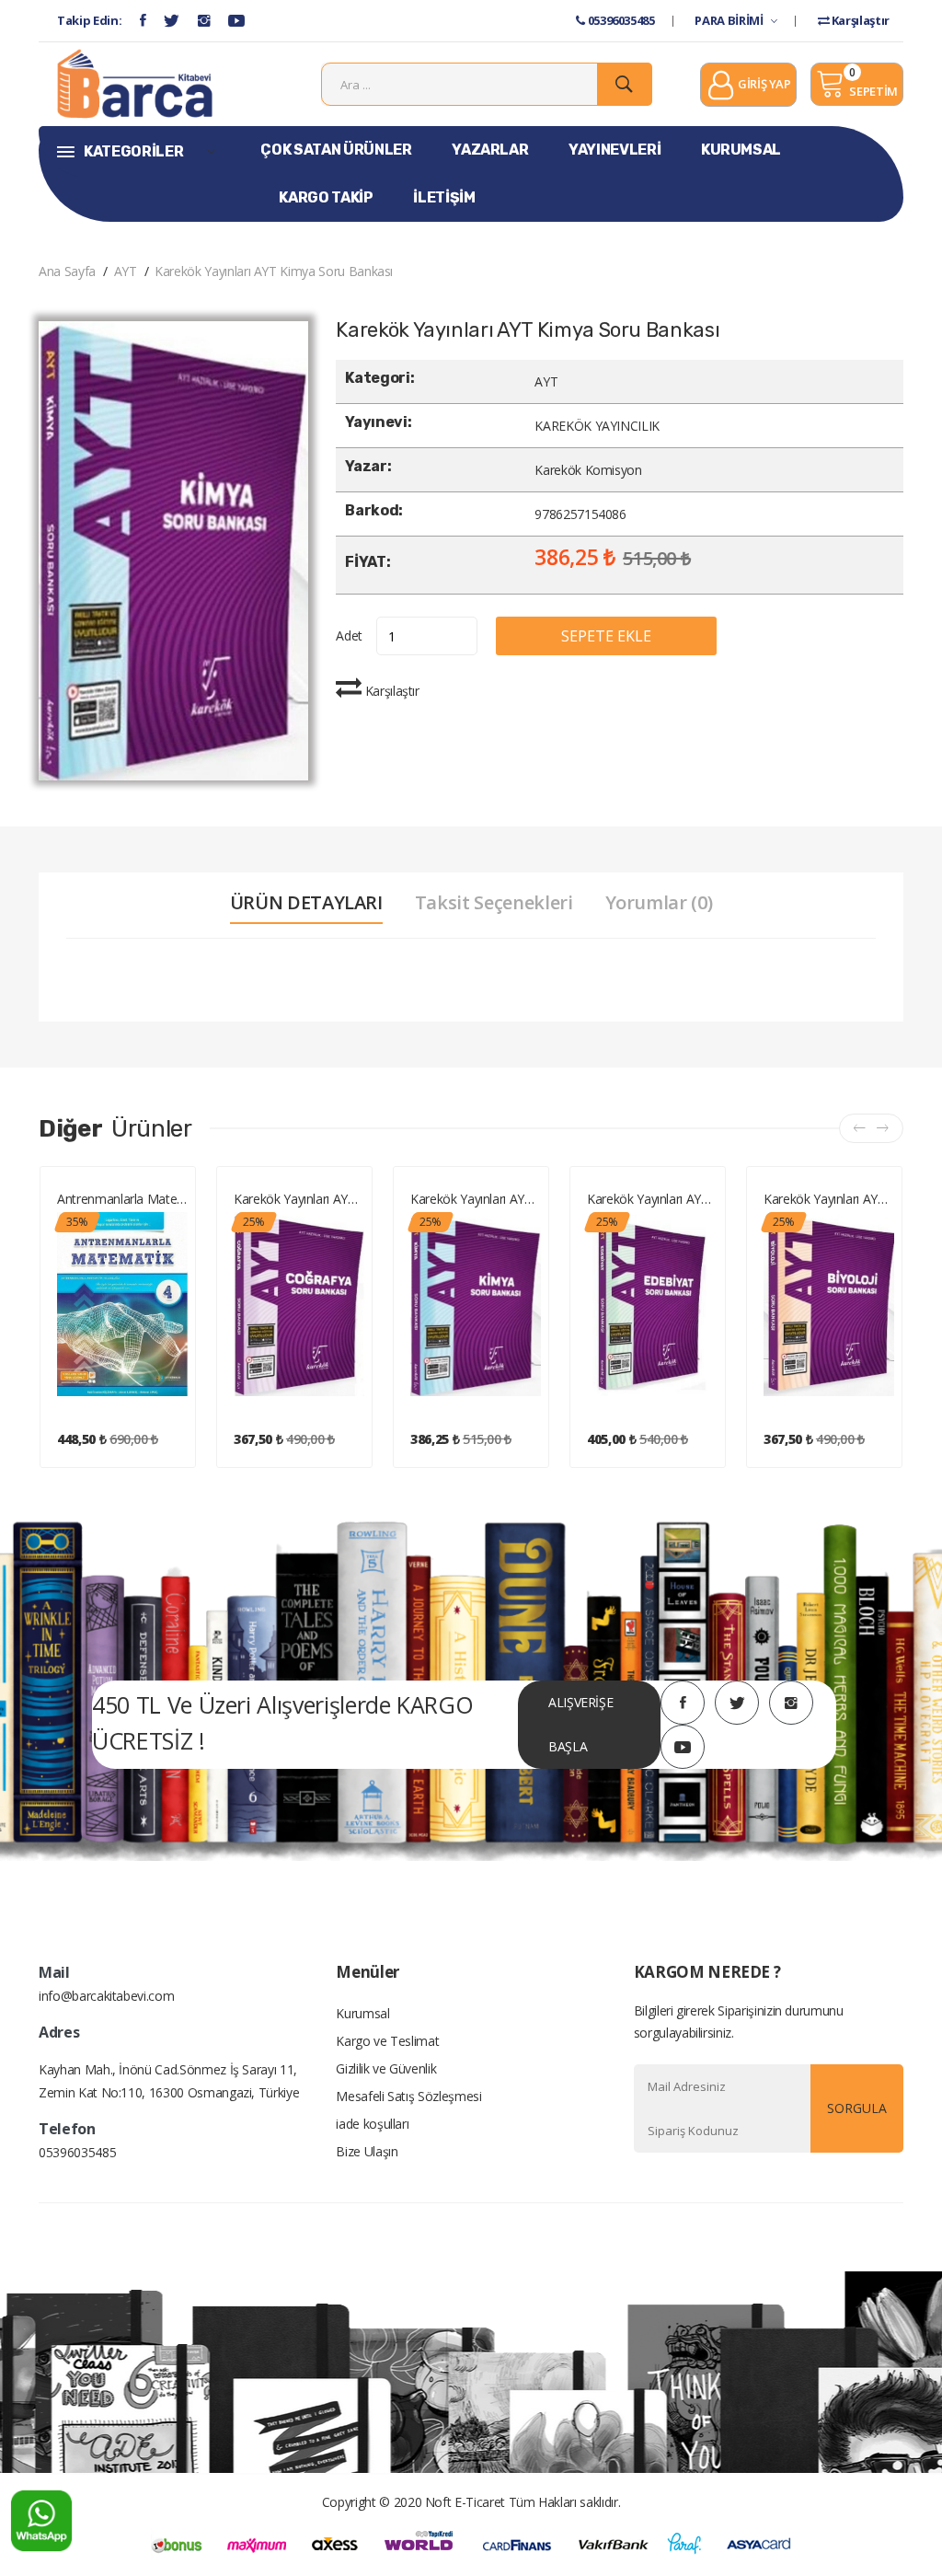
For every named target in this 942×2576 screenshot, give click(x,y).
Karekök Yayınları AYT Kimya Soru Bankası (274, 271)
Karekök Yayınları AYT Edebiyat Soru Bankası (652, 1199)
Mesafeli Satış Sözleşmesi (408, 2096)
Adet (349, 635)
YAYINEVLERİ (615, 150)
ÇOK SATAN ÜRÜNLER (336, 150)
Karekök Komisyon (588, 470)
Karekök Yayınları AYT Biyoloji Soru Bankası (829, 1199)
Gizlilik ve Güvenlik (386, 2068)
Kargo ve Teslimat (387, 2041)
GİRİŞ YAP (763, 84)
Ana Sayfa (67, 271)
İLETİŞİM (444, 197)
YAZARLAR (490, 150)
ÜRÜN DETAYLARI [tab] (306, 903)
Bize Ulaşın (367, 2151)
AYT (126, 271)
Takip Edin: (89, 20)
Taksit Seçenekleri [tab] (494, 903)
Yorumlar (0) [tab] (659, 903)
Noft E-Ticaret (465, 2502)
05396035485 (620, 20)
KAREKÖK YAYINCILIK (597, 426)
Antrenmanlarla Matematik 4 (122, 1199)
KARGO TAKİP (326, 197)
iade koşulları (372, 2124)
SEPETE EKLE (606, 636)
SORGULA (857, 2108)
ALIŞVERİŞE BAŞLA (581, 1724)
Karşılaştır (859, 20)
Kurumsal (362, 2013)
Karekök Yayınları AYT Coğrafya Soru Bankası (299, 1199)
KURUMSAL (741, 150)
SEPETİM (873, 91)
